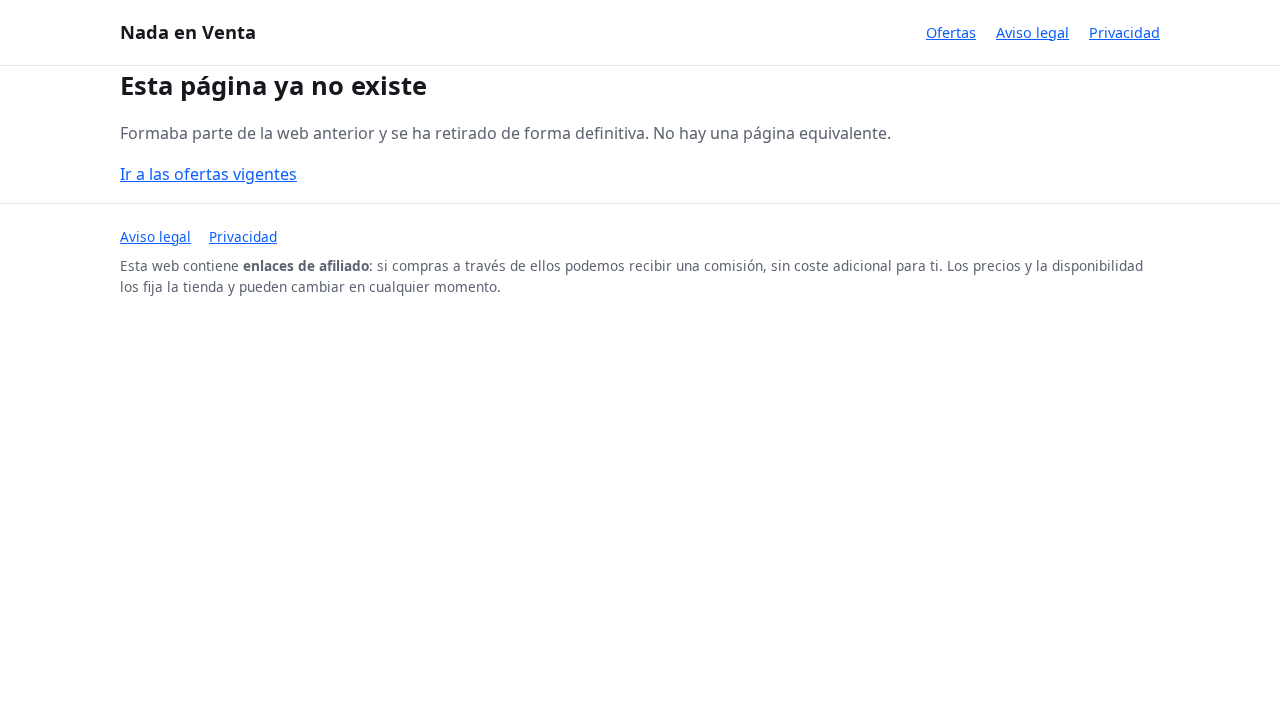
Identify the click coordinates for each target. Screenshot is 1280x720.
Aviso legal (1032, 32)
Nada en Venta (188, 31)
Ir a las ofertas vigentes (208, 174)
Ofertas (951, 32)
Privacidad (1124, 32)
